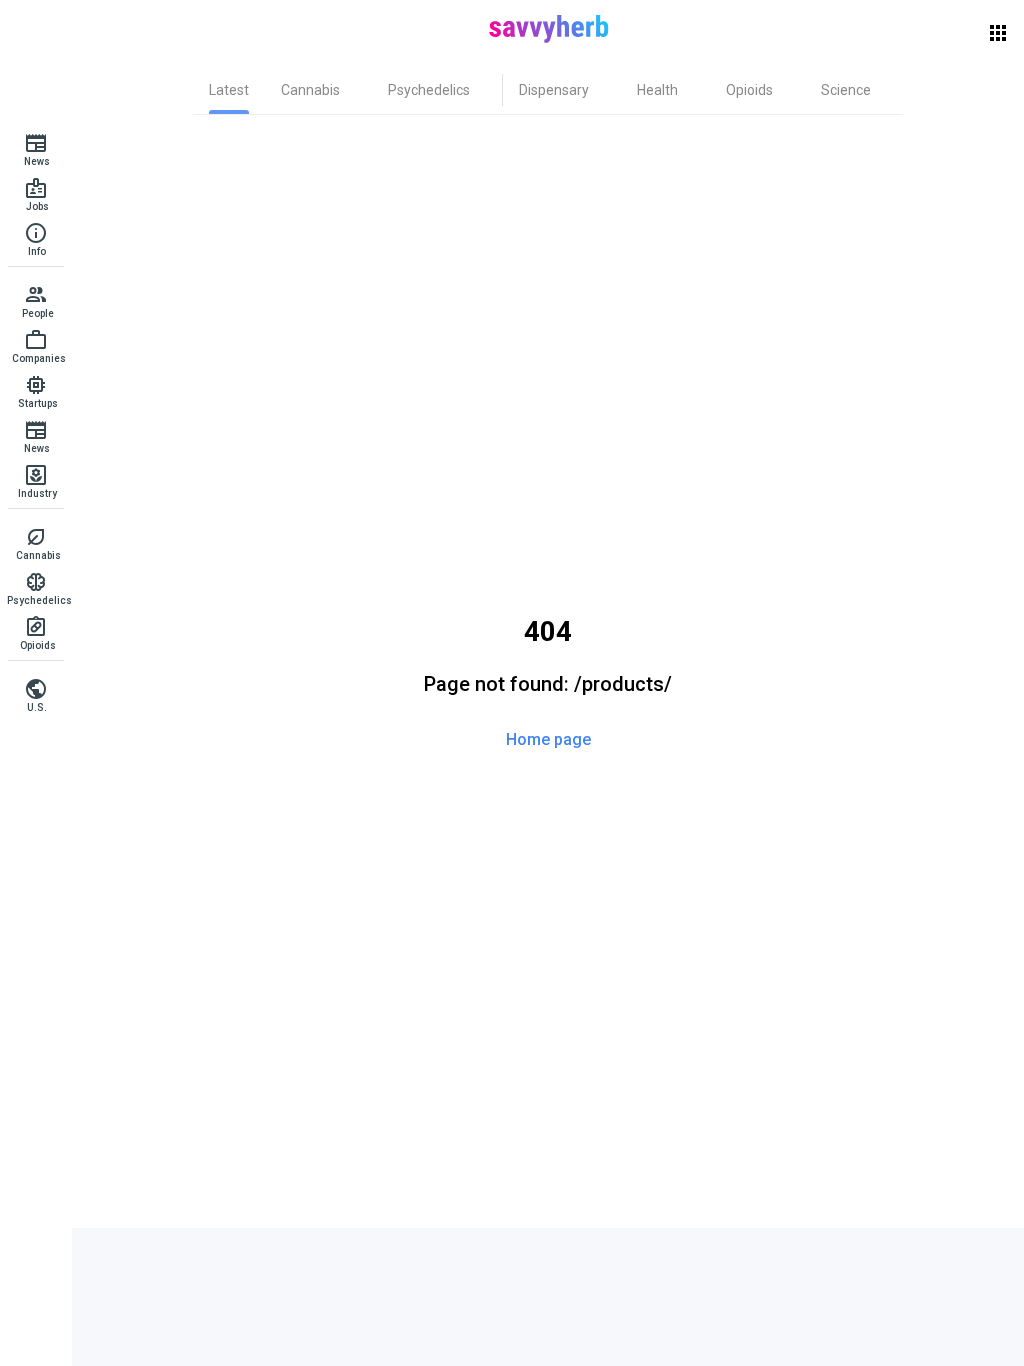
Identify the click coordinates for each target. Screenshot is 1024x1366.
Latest (229, 90)
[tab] (229, 90)
